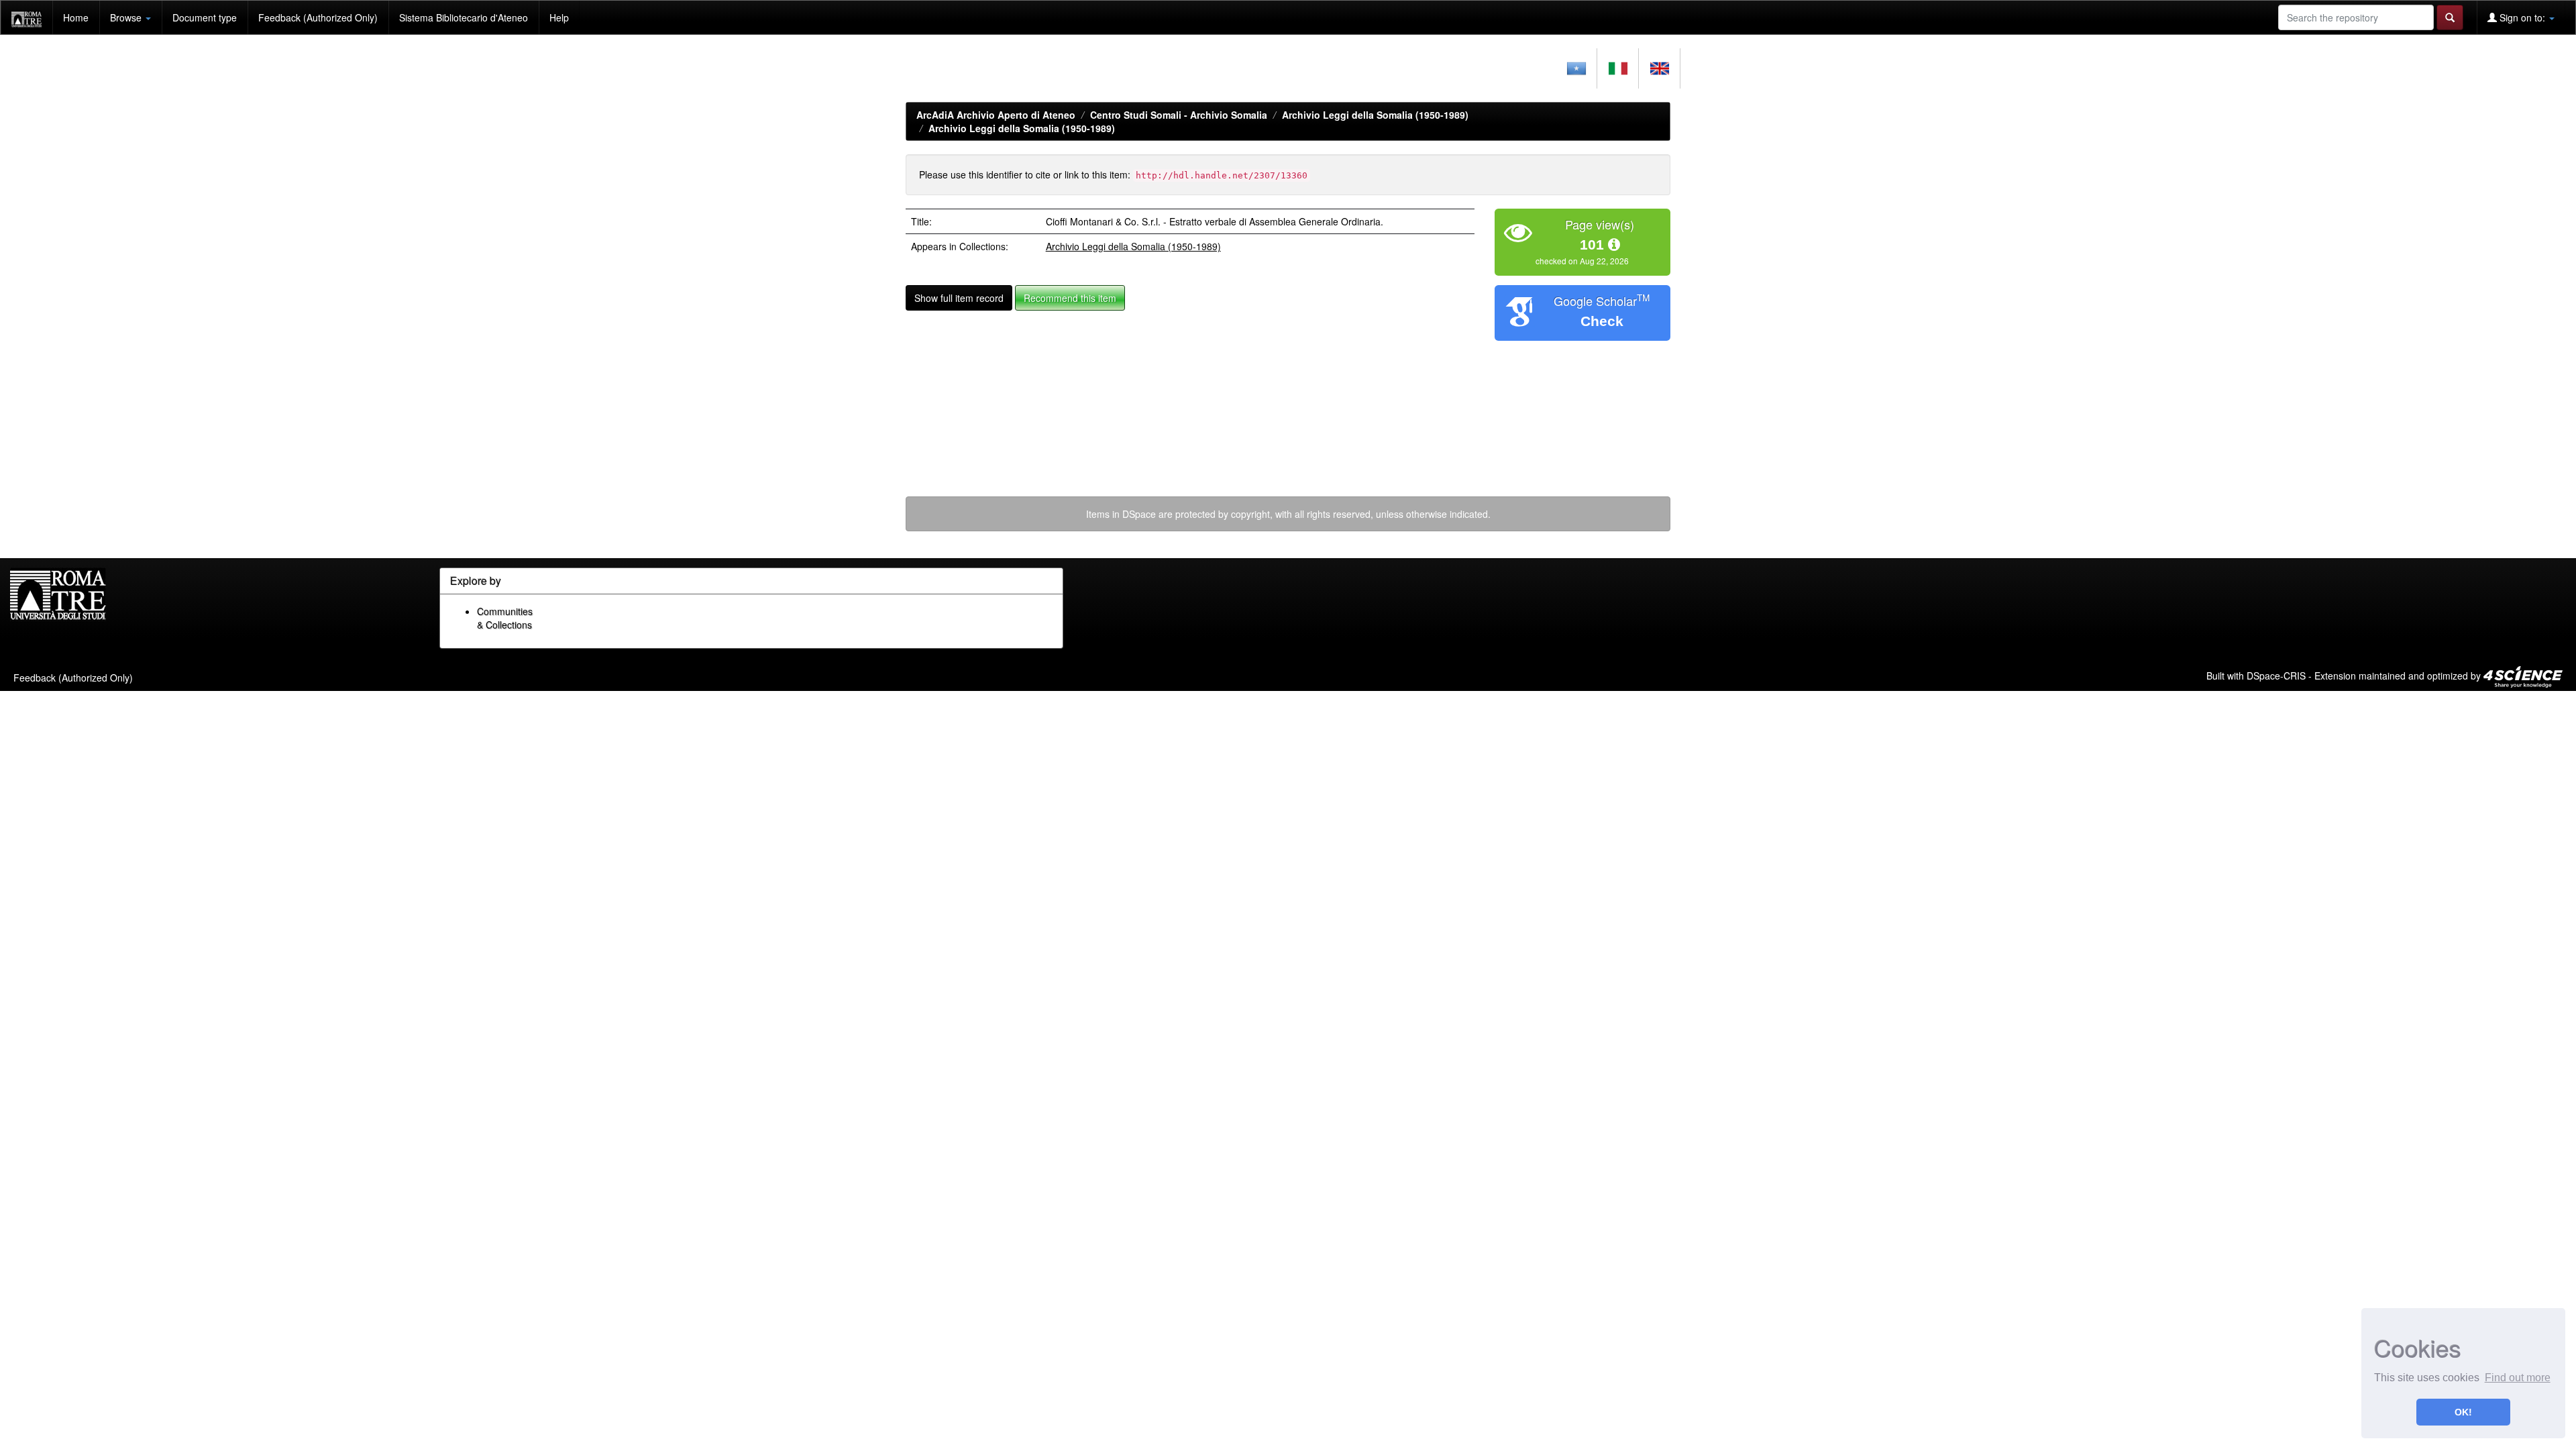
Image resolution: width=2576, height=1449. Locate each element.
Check (1602, 321)
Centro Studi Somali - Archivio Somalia (1179, 115)
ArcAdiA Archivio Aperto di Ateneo (996, 115)
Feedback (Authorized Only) (318, 17)
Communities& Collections (505, 618)
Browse (127, 17)
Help (559, 17)
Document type (205, 17)
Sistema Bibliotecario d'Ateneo (464, 17)
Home (76, 17)
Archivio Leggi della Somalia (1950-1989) (1375, 115)
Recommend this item (1070, 298)
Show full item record (959, 298)
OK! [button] (2463, 1412)
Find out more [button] (2518, 1378)
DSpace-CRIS (2276, 675)
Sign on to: (2522, 17)
